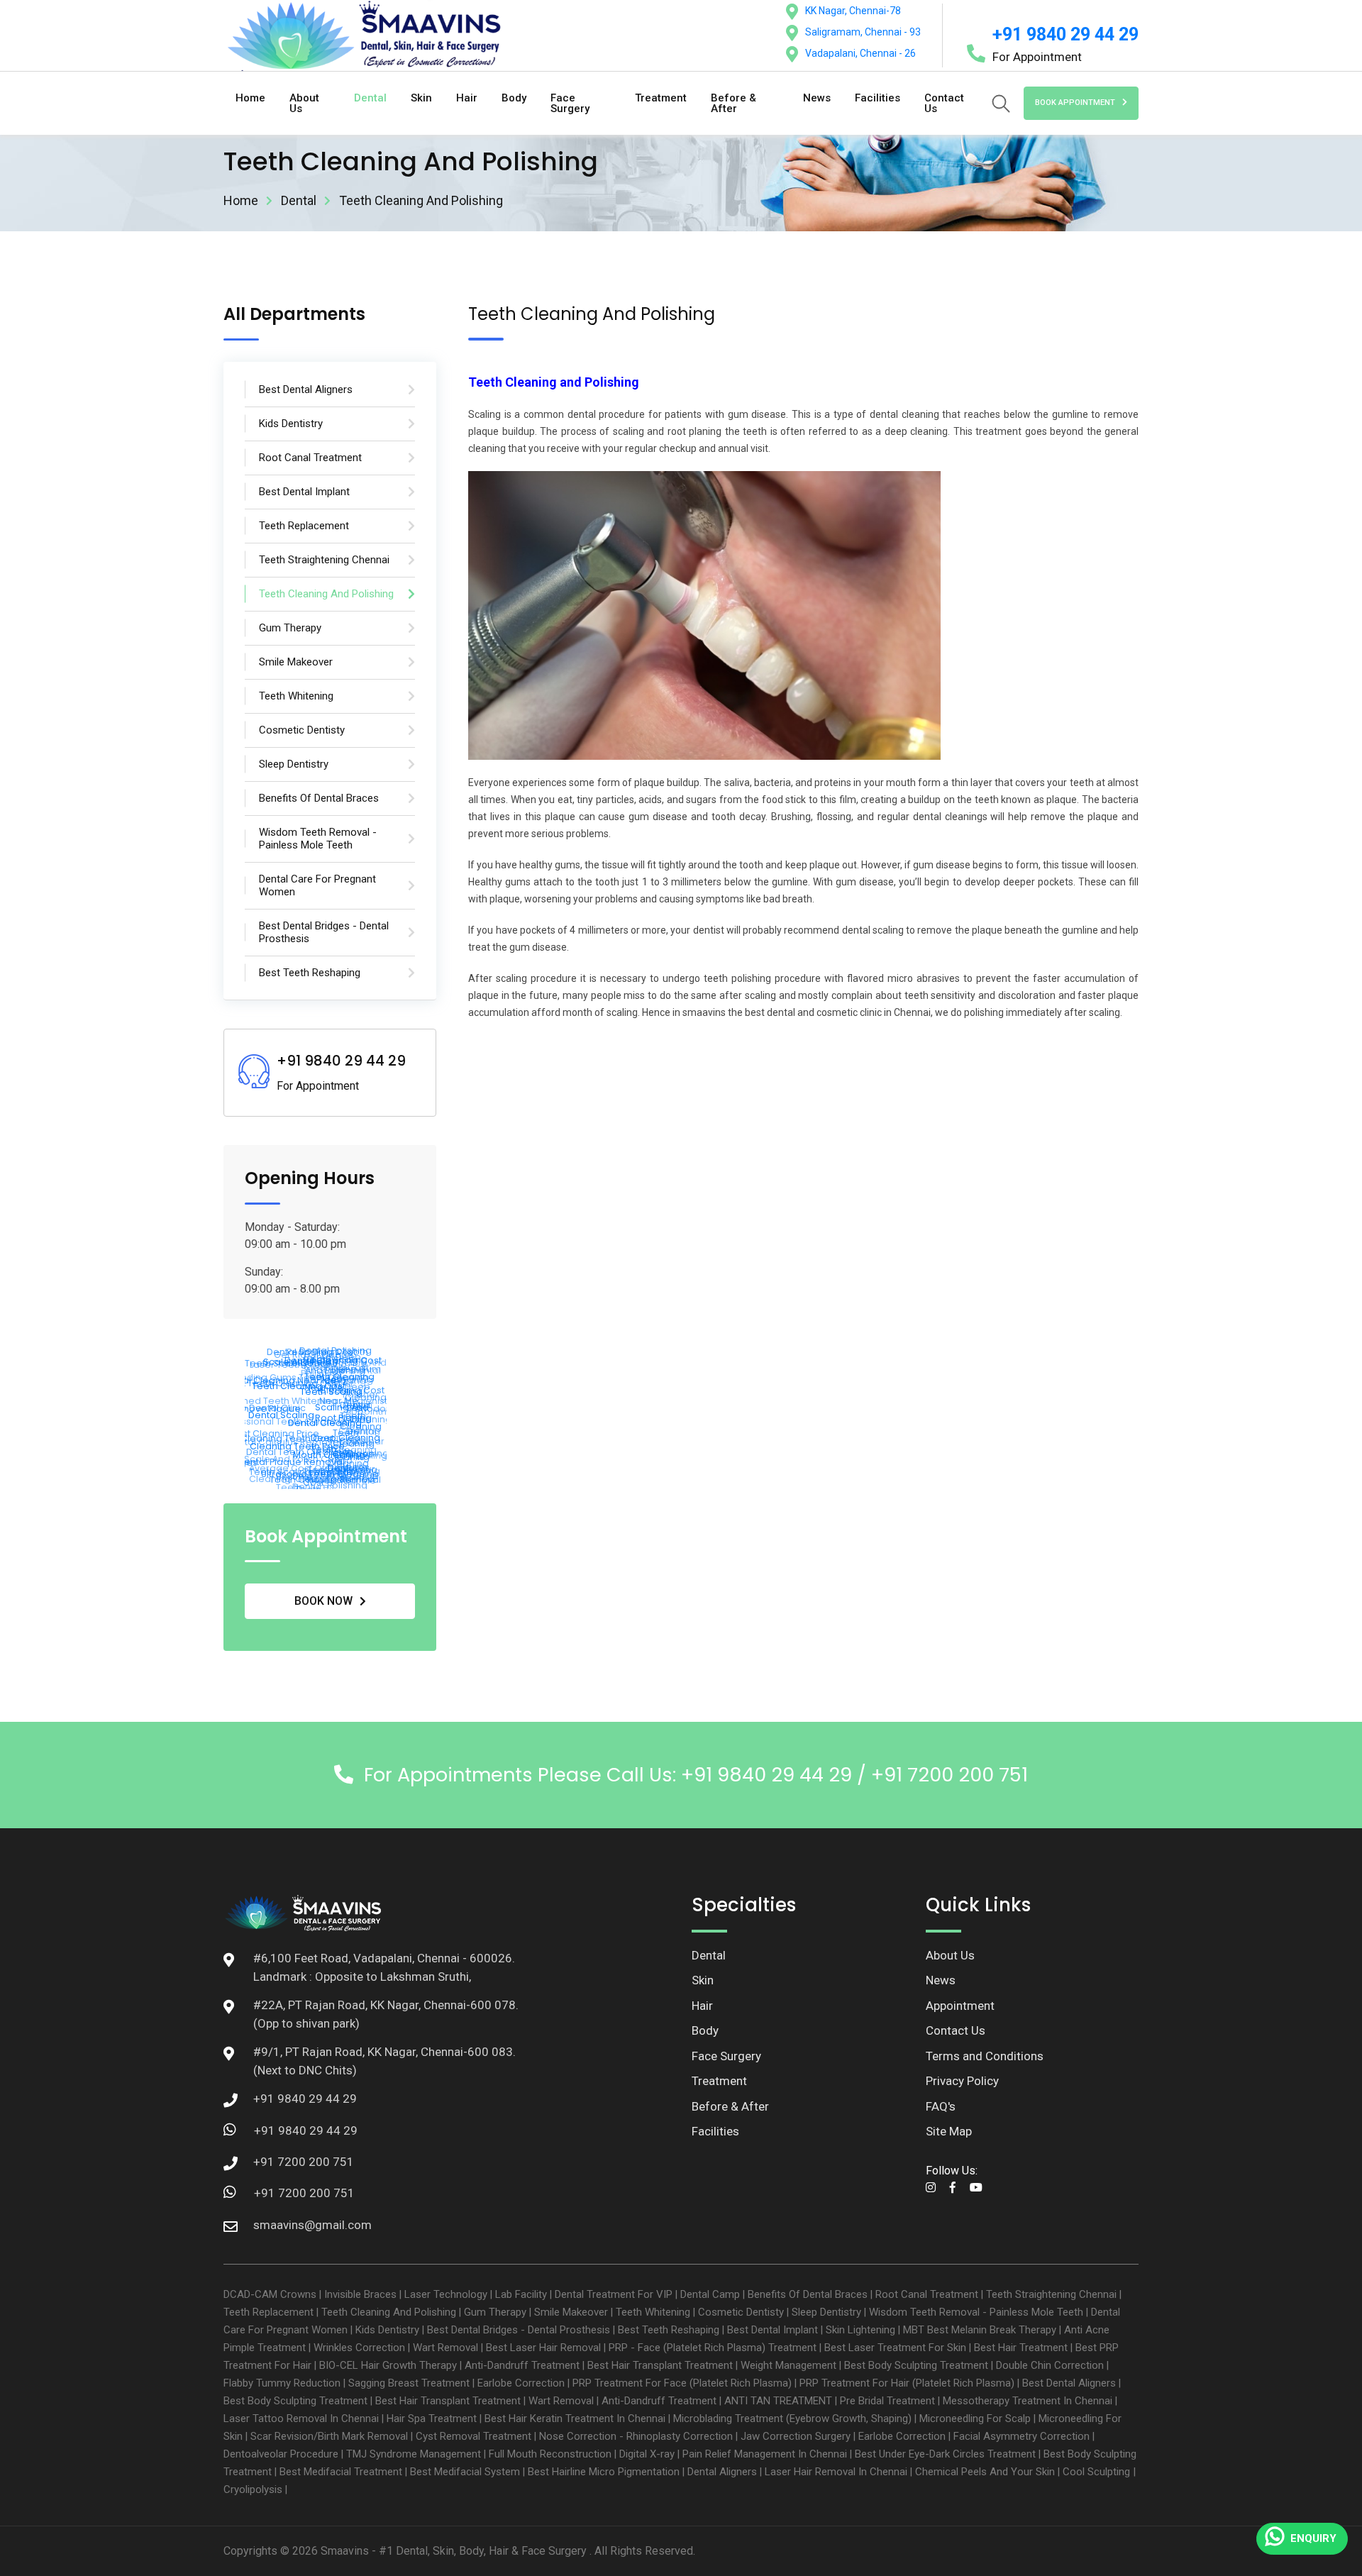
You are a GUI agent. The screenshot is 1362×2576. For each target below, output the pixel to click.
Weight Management (788, 2365)
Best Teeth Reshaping (669, 2330)
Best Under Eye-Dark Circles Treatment (945, 2454)
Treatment (661, 98)
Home (250, 98)
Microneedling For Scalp (975, 2419)
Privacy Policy (962, 2081)
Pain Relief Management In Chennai (765, 2454)
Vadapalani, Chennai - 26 (860, 53)
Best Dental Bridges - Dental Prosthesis (519, 2330)
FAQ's (941, 2106)
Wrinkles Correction (359, 2348)
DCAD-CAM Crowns (270, 2294)
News (817, 98)
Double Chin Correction (1050, 2365)
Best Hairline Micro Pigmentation (604, 2472)
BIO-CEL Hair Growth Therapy (388, 2365)
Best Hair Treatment (1021, 2348)
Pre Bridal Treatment (887, 2401)
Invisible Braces (360, 2294)
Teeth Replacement (268, 2312)
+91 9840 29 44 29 (1065, 34)
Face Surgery (570, 103)
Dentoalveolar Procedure (281, 2454)
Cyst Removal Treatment (474, 2436)
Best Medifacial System (465, 2472)
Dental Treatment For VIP (614, 2294)
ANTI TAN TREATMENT (778, 2401)
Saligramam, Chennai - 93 (863, 32)
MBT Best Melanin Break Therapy (980, 2330)
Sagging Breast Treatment (409, 2383)
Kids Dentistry (387, 2330)
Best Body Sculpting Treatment (916, 2365)
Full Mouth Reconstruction (550, 2454)
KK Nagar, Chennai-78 (853, 11)
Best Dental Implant (773, 2330)
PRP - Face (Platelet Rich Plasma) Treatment (713, 2348)
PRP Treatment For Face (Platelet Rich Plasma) (682, 2383)
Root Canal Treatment (927, 2294)
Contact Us (944, 103)
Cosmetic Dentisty (741, 2312)
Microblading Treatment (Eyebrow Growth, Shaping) (792, 2419)
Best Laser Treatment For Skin (895, 2348)
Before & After (733, 103)
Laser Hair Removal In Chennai (836, 2472)
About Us (304, 103)
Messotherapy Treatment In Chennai (1028, 2401)
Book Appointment (1075, 103)
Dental (370, 98)
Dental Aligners (722, 2472)
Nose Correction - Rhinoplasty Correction (636, 2436)
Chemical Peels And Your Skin (985, 2472)
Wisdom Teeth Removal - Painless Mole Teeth (976, 2312)
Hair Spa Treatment (432, 2419)
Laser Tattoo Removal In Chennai (301, 2419)
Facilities (877, 98)
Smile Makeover (571, 2312)
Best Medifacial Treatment (341, 2472)
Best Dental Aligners (1069, 2383)
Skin (421, 98)
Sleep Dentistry (826, 2312)
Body (514, 98)
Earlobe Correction (521, 2383)
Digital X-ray (647, 2454)
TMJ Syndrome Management (414, 2454)
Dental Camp (710, 2294)
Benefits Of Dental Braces (808, 2294)
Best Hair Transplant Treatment (660, 2365)
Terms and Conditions (985, 2056)
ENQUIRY (1313, 2538)
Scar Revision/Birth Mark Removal (329, 2436)
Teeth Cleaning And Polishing (389, 2312)
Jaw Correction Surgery (796, 2436)
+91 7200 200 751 (304, 2193)
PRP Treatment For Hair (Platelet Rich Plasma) (907, 2383)
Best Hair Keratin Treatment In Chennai (575, 2419)
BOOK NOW (323, 1601)
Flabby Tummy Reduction (282, 2383)
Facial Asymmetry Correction (1021, 2436)
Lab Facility (521, 2294)
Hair (467, 98)
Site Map (949, 2131)
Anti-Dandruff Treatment (522, 2365)
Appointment (960, 2006)
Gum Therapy (495, 2312)
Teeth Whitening (653, 2312)
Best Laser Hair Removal (543, 2348)
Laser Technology (446, 2294)
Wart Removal (445, 2348)
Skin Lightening (860, 2330)
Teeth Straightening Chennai (1051, 2294)
